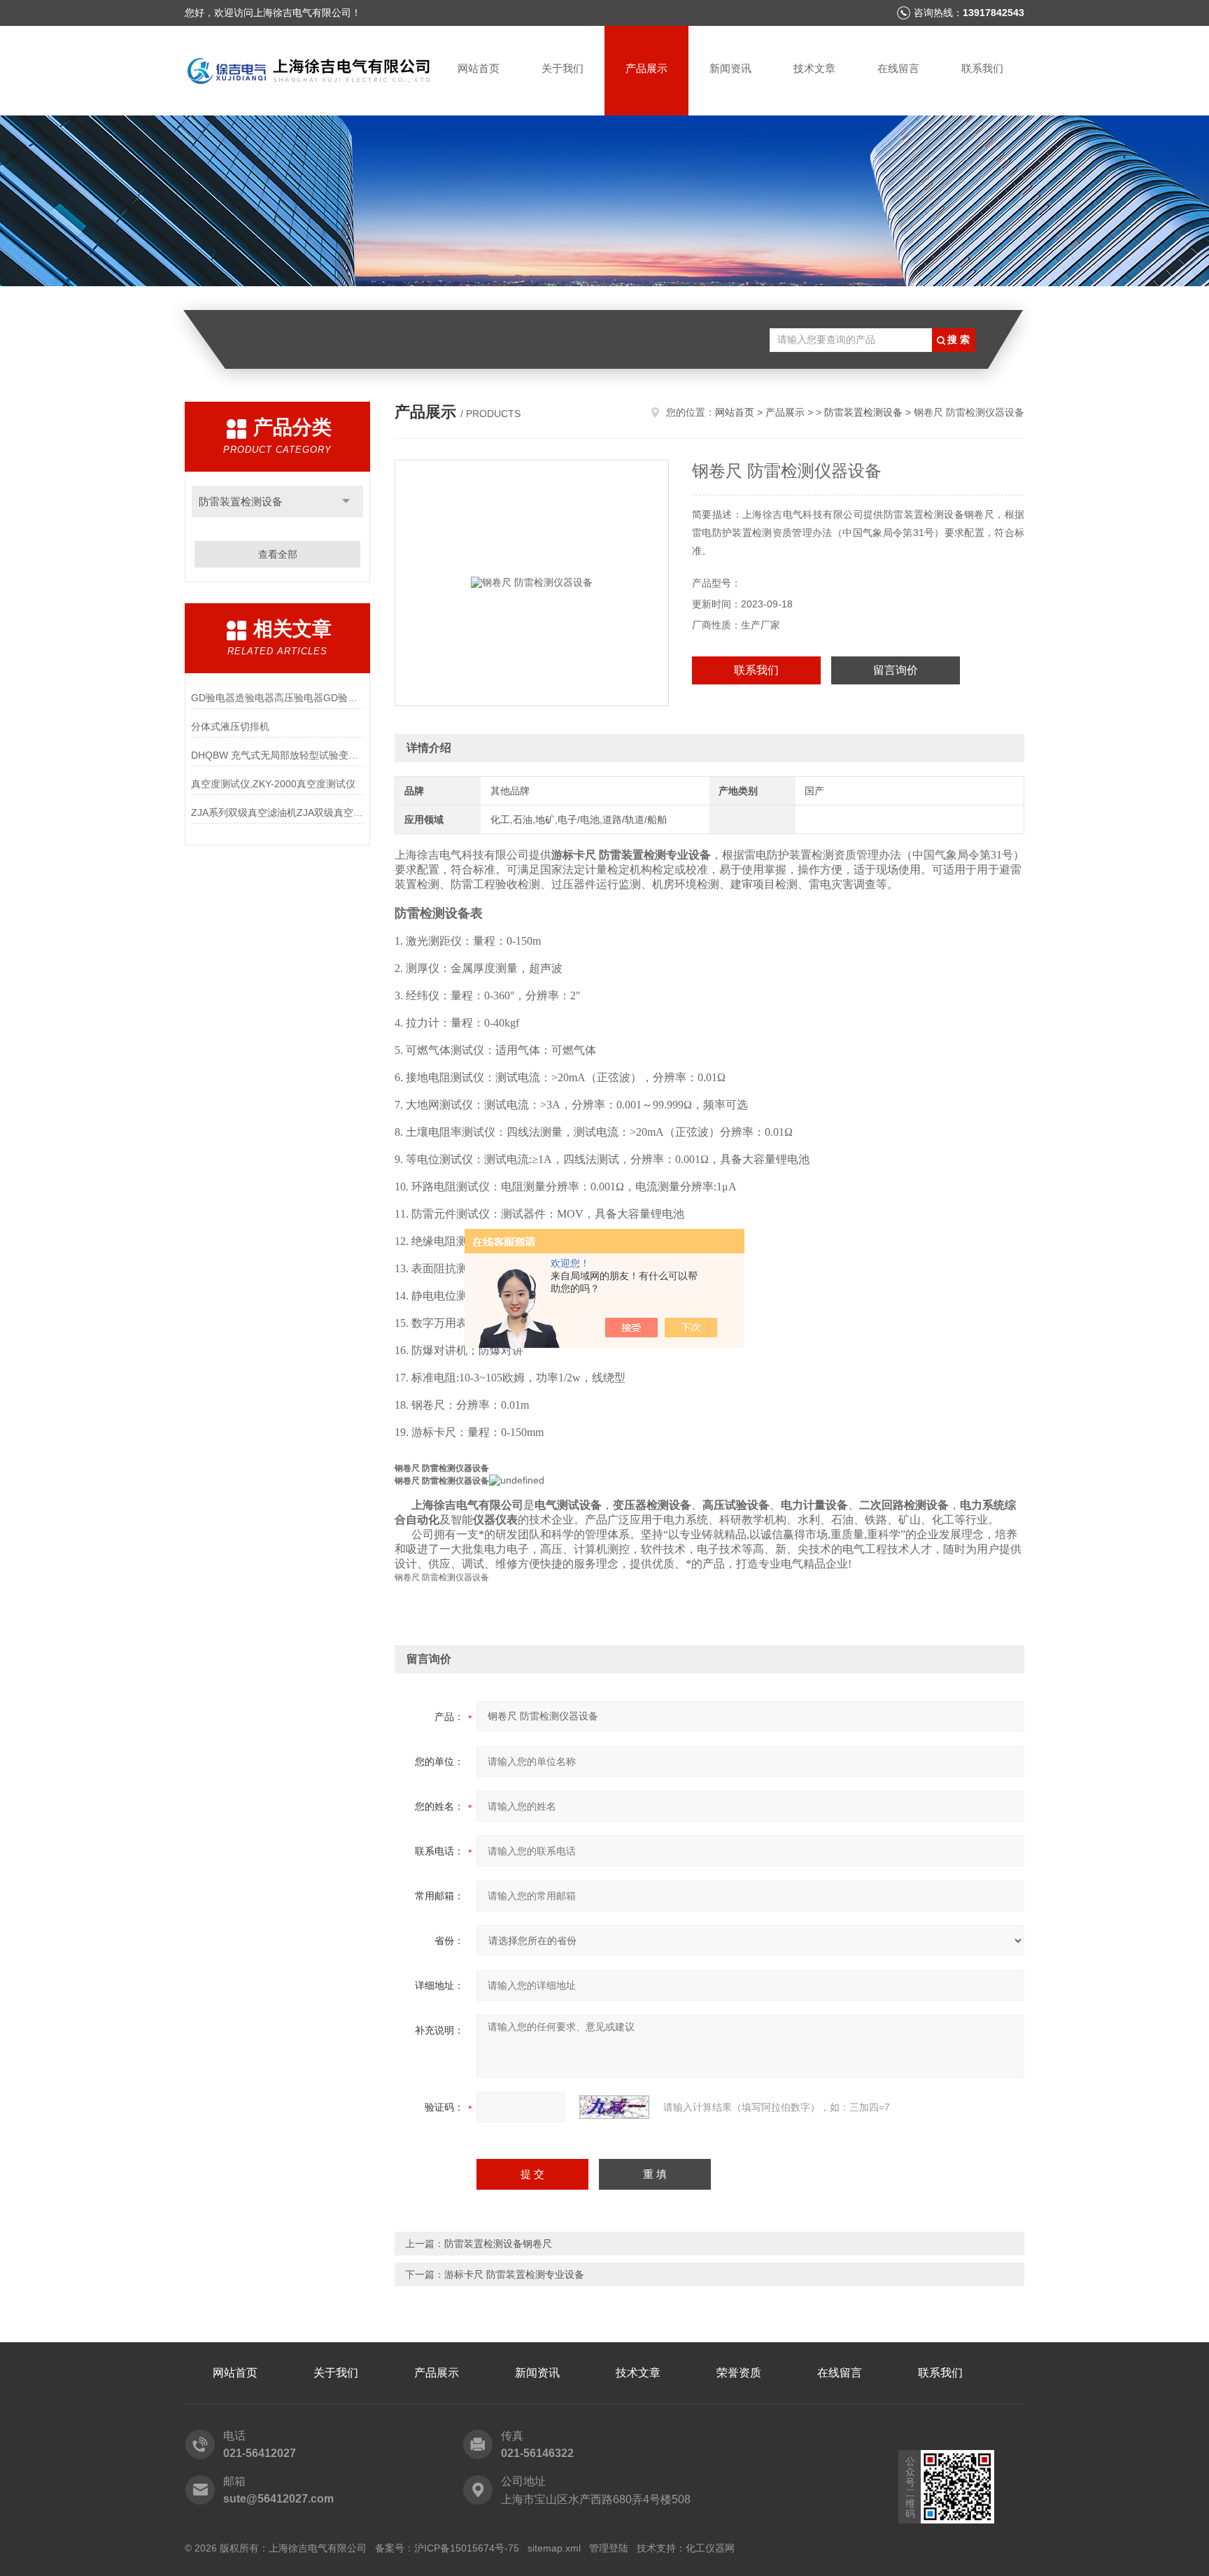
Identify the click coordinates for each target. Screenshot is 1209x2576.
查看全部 (278, 554)
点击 (346, 501)
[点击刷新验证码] (614, 2107)
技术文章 (814, 68)
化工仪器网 (710, 2548)
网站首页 (479, 68)
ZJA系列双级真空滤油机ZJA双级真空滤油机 (277, 812)
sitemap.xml (554, 2548)
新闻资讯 (730, 68)
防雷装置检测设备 (863, 412)
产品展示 (646, 68)
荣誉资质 (739, 2373)
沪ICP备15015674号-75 (467, 2548)
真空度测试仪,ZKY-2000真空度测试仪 (273, 784)
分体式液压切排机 (230, 726)
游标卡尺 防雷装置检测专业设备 (514, 2274)
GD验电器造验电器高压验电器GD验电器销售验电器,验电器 (277, 698)
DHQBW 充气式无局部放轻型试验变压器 (277, 755)
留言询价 (896, 670)
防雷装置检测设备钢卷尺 (498, 2244)
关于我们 (563, 68)
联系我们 (982, 68)
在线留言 (898, 68)
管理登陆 (609, 2548)
